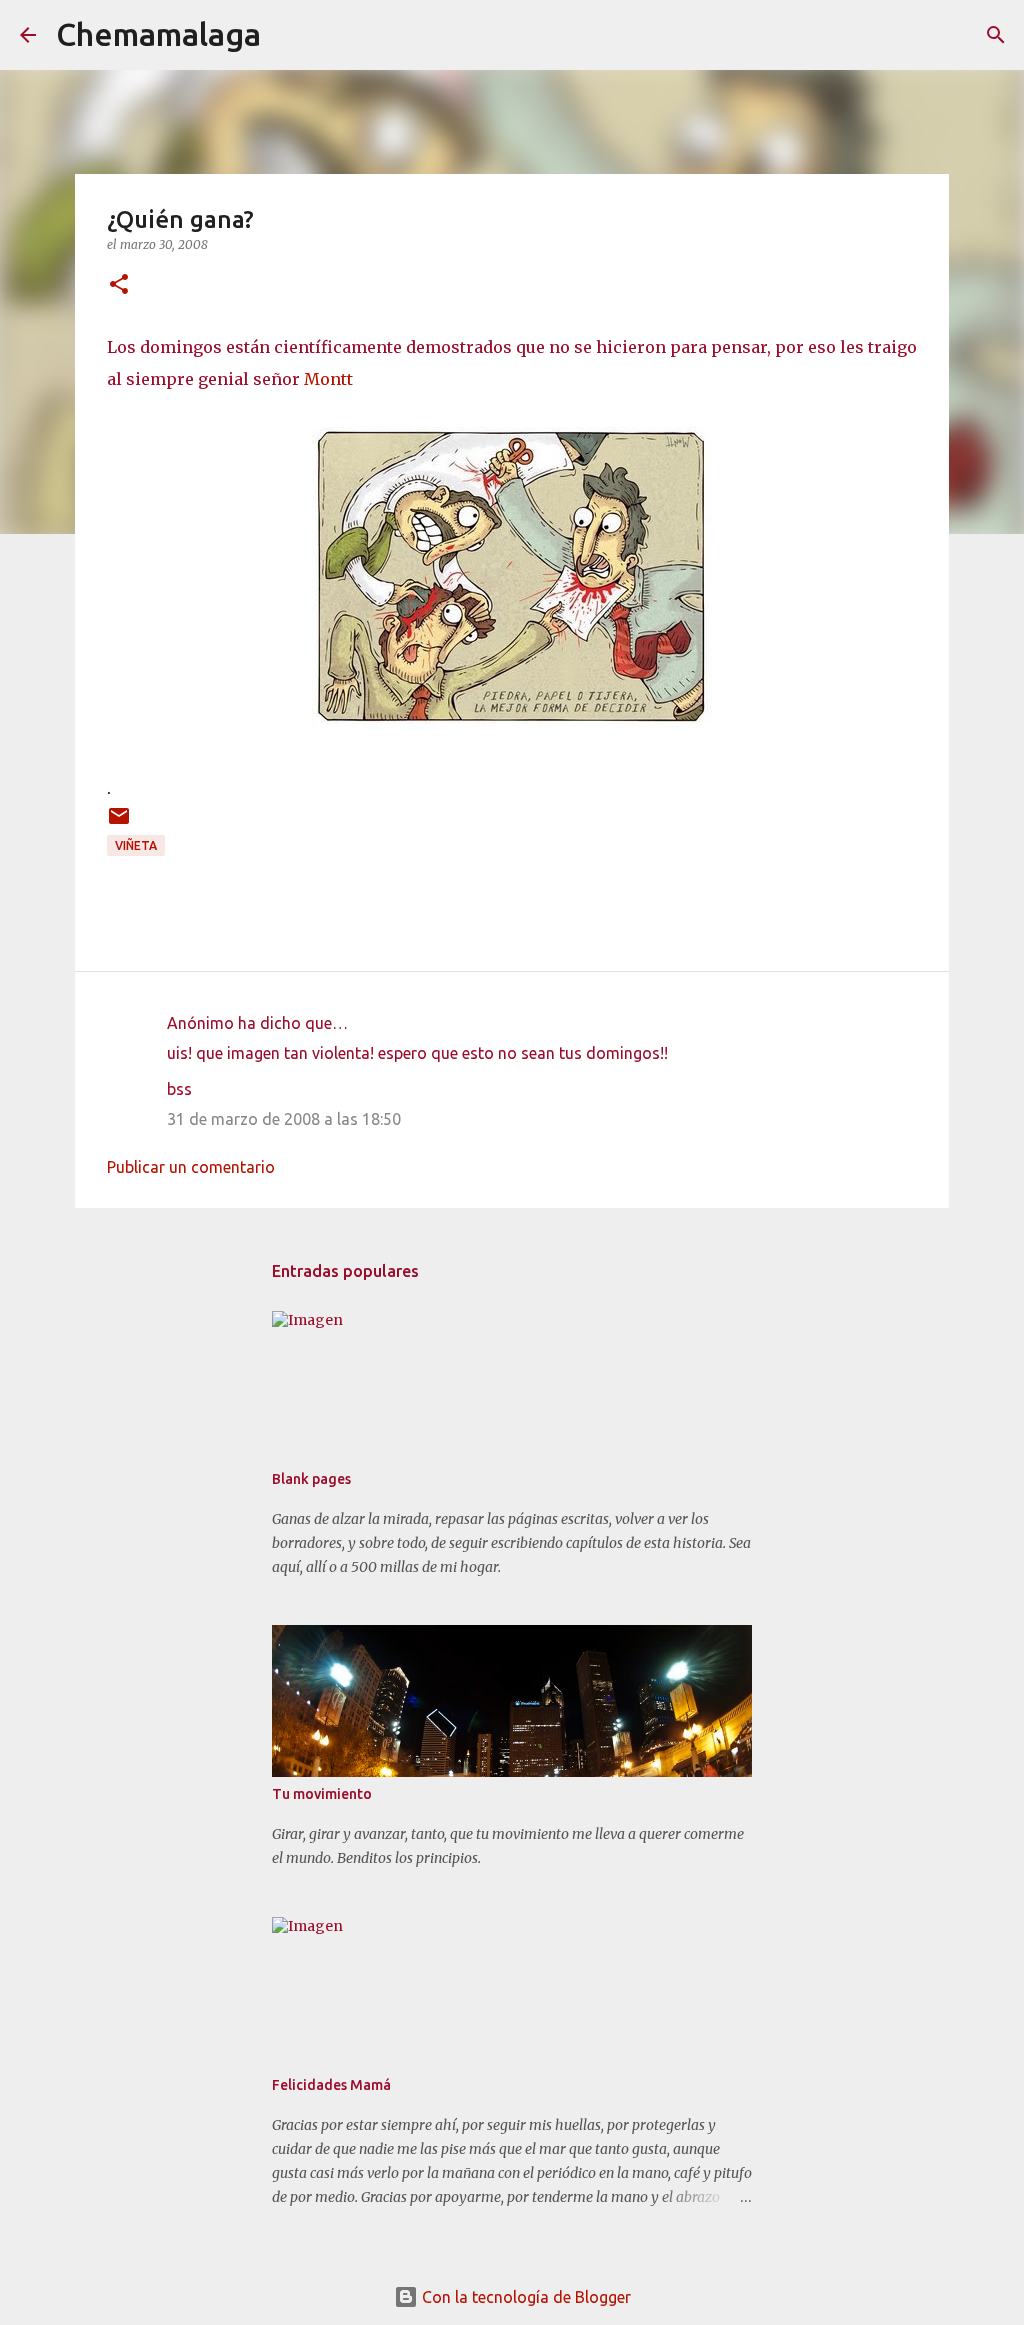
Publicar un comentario (191, 1167)
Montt (328, 379)
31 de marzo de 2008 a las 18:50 (284, 1119)
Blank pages (311, 1479)
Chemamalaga (158, 34)
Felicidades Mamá (331, 2085)
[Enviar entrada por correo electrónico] (119, 823)
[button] (119, 285)
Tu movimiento (322, 1794)
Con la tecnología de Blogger (524, 2297)
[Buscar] (289, 35)
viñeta (136, 845)
